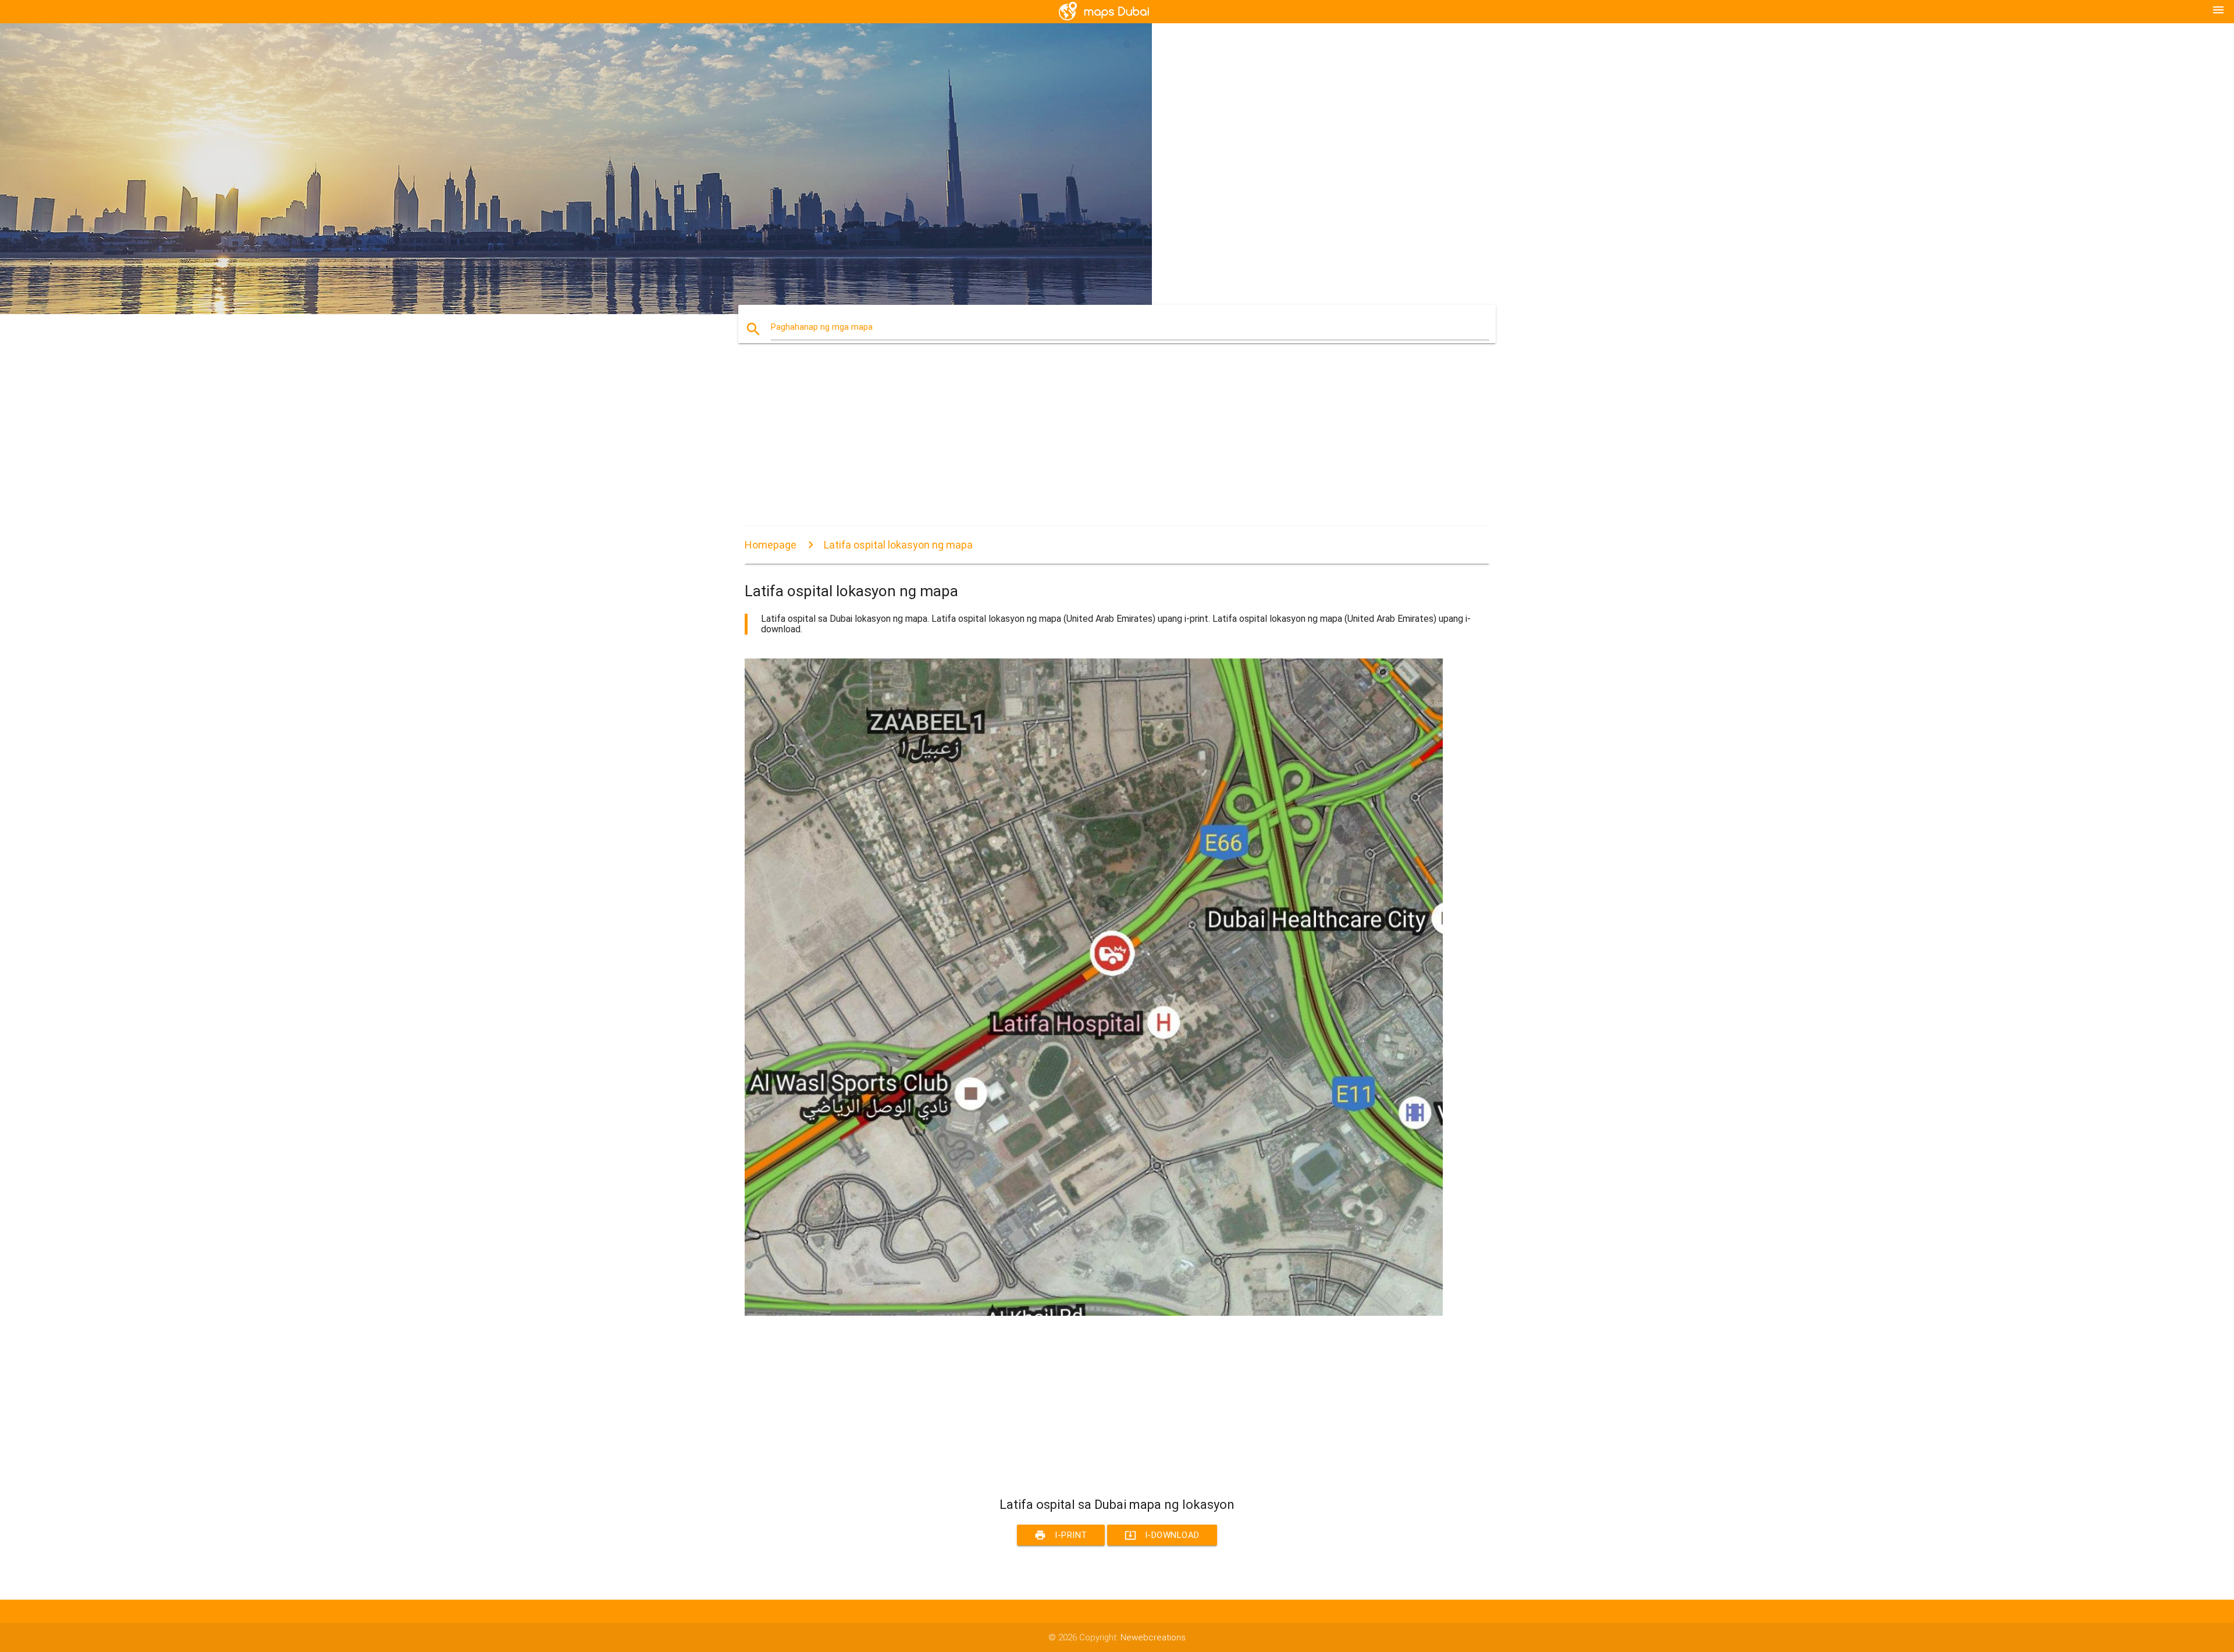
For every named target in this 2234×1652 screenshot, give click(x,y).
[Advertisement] (1094, 445)
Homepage (771, 545)
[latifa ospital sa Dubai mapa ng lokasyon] (1094, 1313)
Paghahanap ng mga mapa (822, 327)
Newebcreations (1153, 1637)
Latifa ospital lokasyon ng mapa (898, 545)
